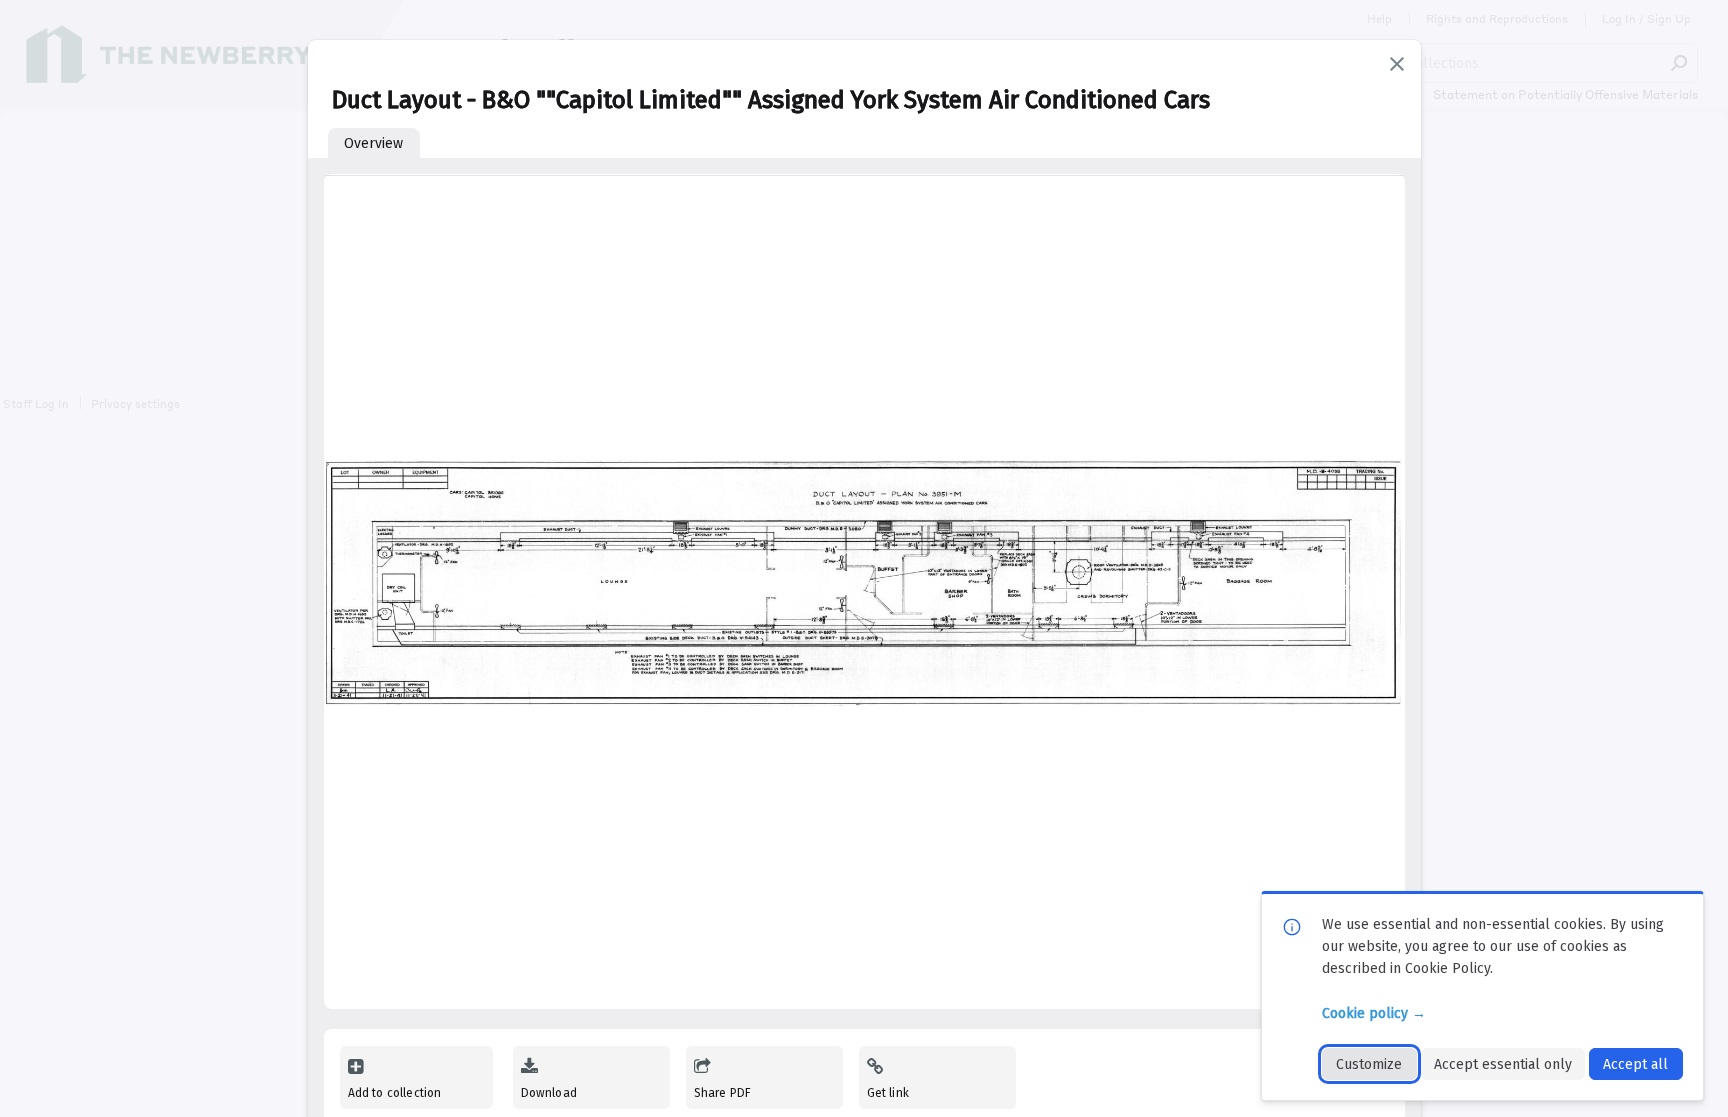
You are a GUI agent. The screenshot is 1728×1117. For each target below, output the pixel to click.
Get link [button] (888, 1093)
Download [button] (549, 1093)
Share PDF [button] (723, 1093)
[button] (1397, 64)
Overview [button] (373, 143)
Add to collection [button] (395, 1093)
